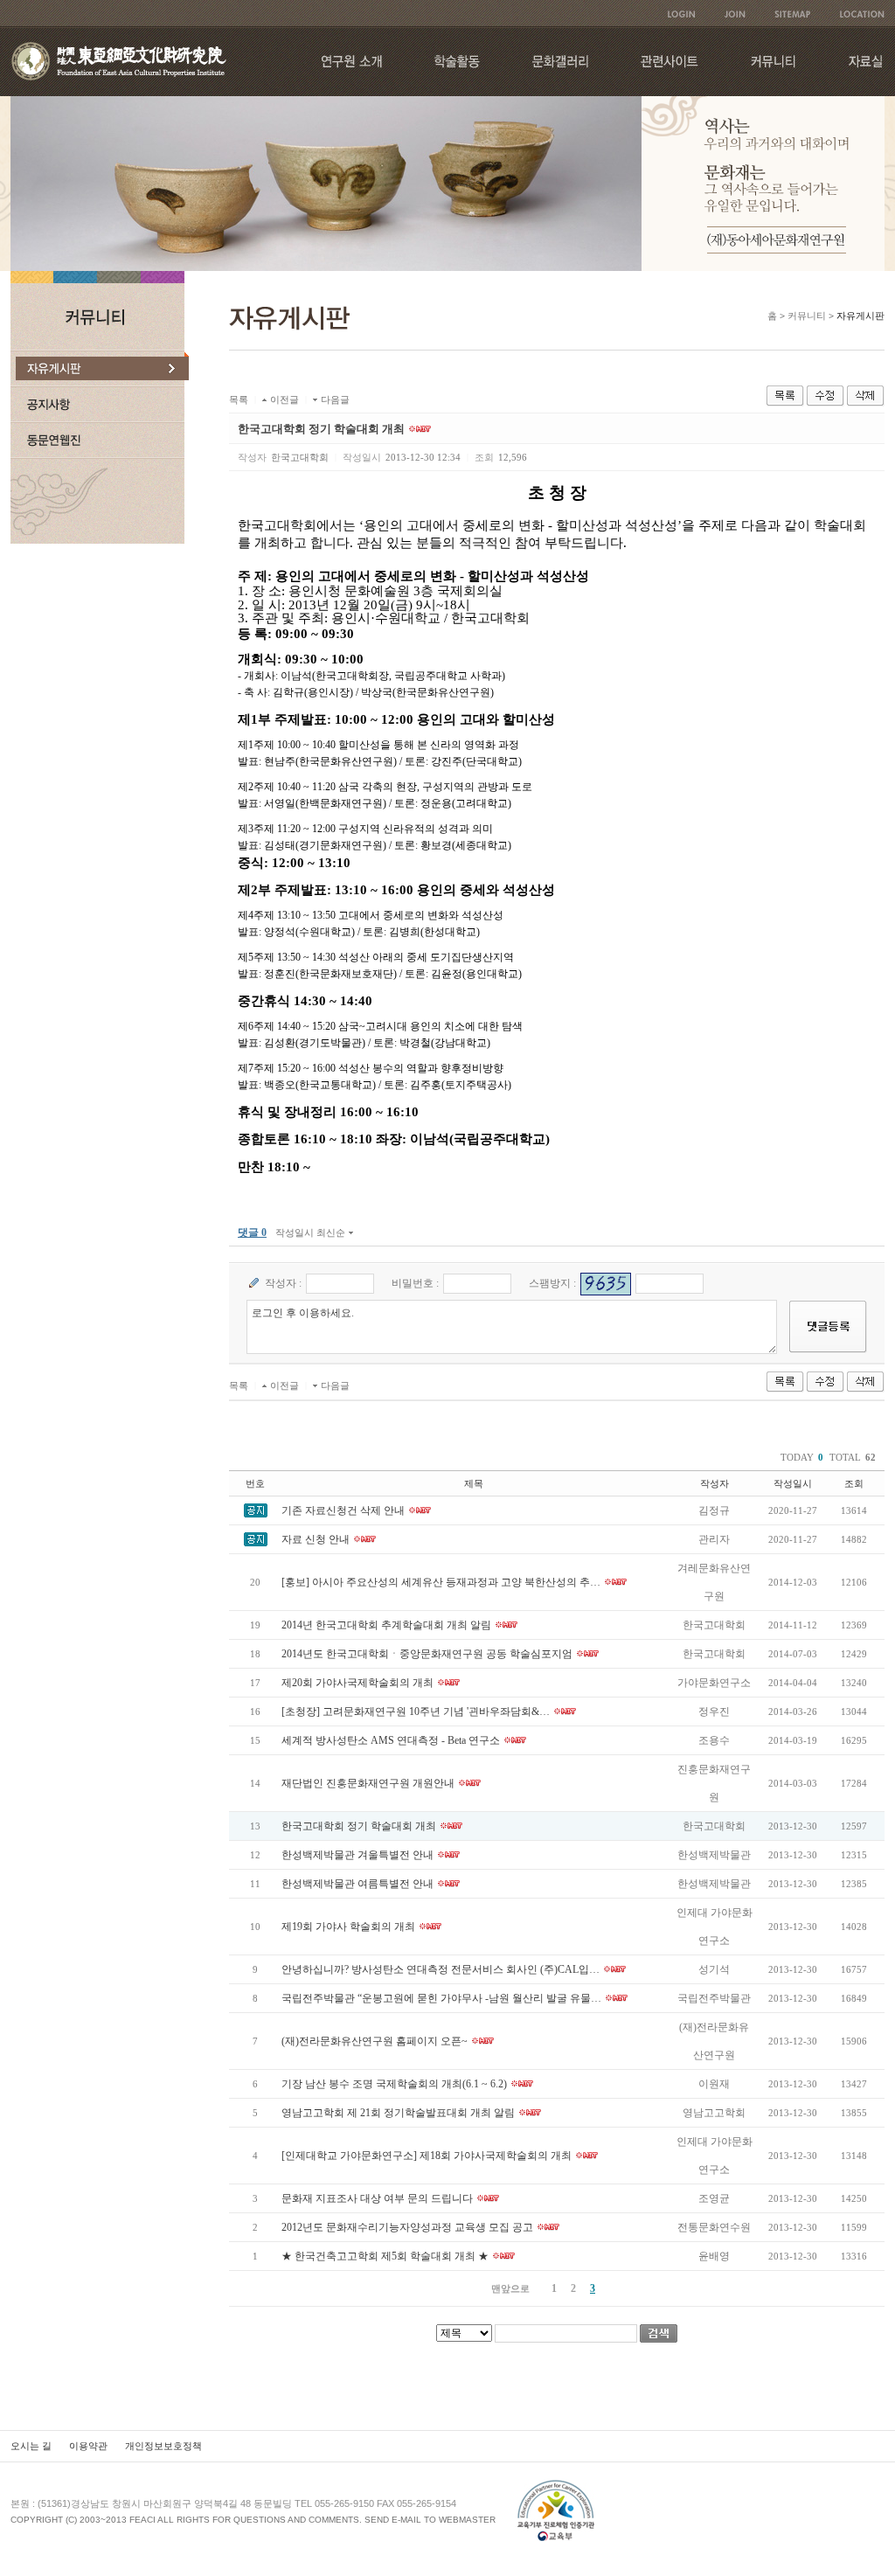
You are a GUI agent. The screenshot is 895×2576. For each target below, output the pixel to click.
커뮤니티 (807, 316)
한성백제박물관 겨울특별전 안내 (357, 1855)
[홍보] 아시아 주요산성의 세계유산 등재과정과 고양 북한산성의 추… (441, 1582)
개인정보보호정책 (163, 2446)
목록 (239, 399)
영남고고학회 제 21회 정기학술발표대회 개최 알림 (398, 2113)
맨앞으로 (510, 2288)
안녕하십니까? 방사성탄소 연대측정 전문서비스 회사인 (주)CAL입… (441, 1969)
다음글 (335, 399)
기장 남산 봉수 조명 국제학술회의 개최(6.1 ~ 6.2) (394, 2084)
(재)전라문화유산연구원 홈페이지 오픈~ (375, 2041)
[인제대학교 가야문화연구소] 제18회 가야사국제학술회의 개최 (427, 2156)
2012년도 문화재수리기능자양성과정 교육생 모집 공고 (407, 2227)
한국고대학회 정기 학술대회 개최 (359, 1826)
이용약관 (88, 2446)
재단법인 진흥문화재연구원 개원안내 (368, 1783)
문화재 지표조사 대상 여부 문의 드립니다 (377, 2198)
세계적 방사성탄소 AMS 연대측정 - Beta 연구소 (391, 1740)
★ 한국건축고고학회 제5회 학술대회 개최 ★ (385, 2256)
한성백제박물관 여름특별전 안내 (357, 1884)
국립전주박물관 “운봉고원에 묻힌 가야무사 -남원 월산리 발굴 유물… (441, 1998)
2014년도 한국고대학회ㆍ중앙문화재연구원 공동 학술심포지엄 (427, 1654)
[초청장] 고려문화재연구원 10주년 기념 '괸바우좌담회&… (416, 1712)
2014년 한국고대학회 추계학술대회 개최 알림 (386, 1625)
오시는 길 (31, 2446)
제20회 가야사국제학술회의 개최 (357, 1683)
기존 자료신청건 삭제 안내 (343, 1510)
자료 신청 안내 (316, 1539)
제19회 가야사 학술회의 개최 (348, 1927)
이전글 (284, 399)
